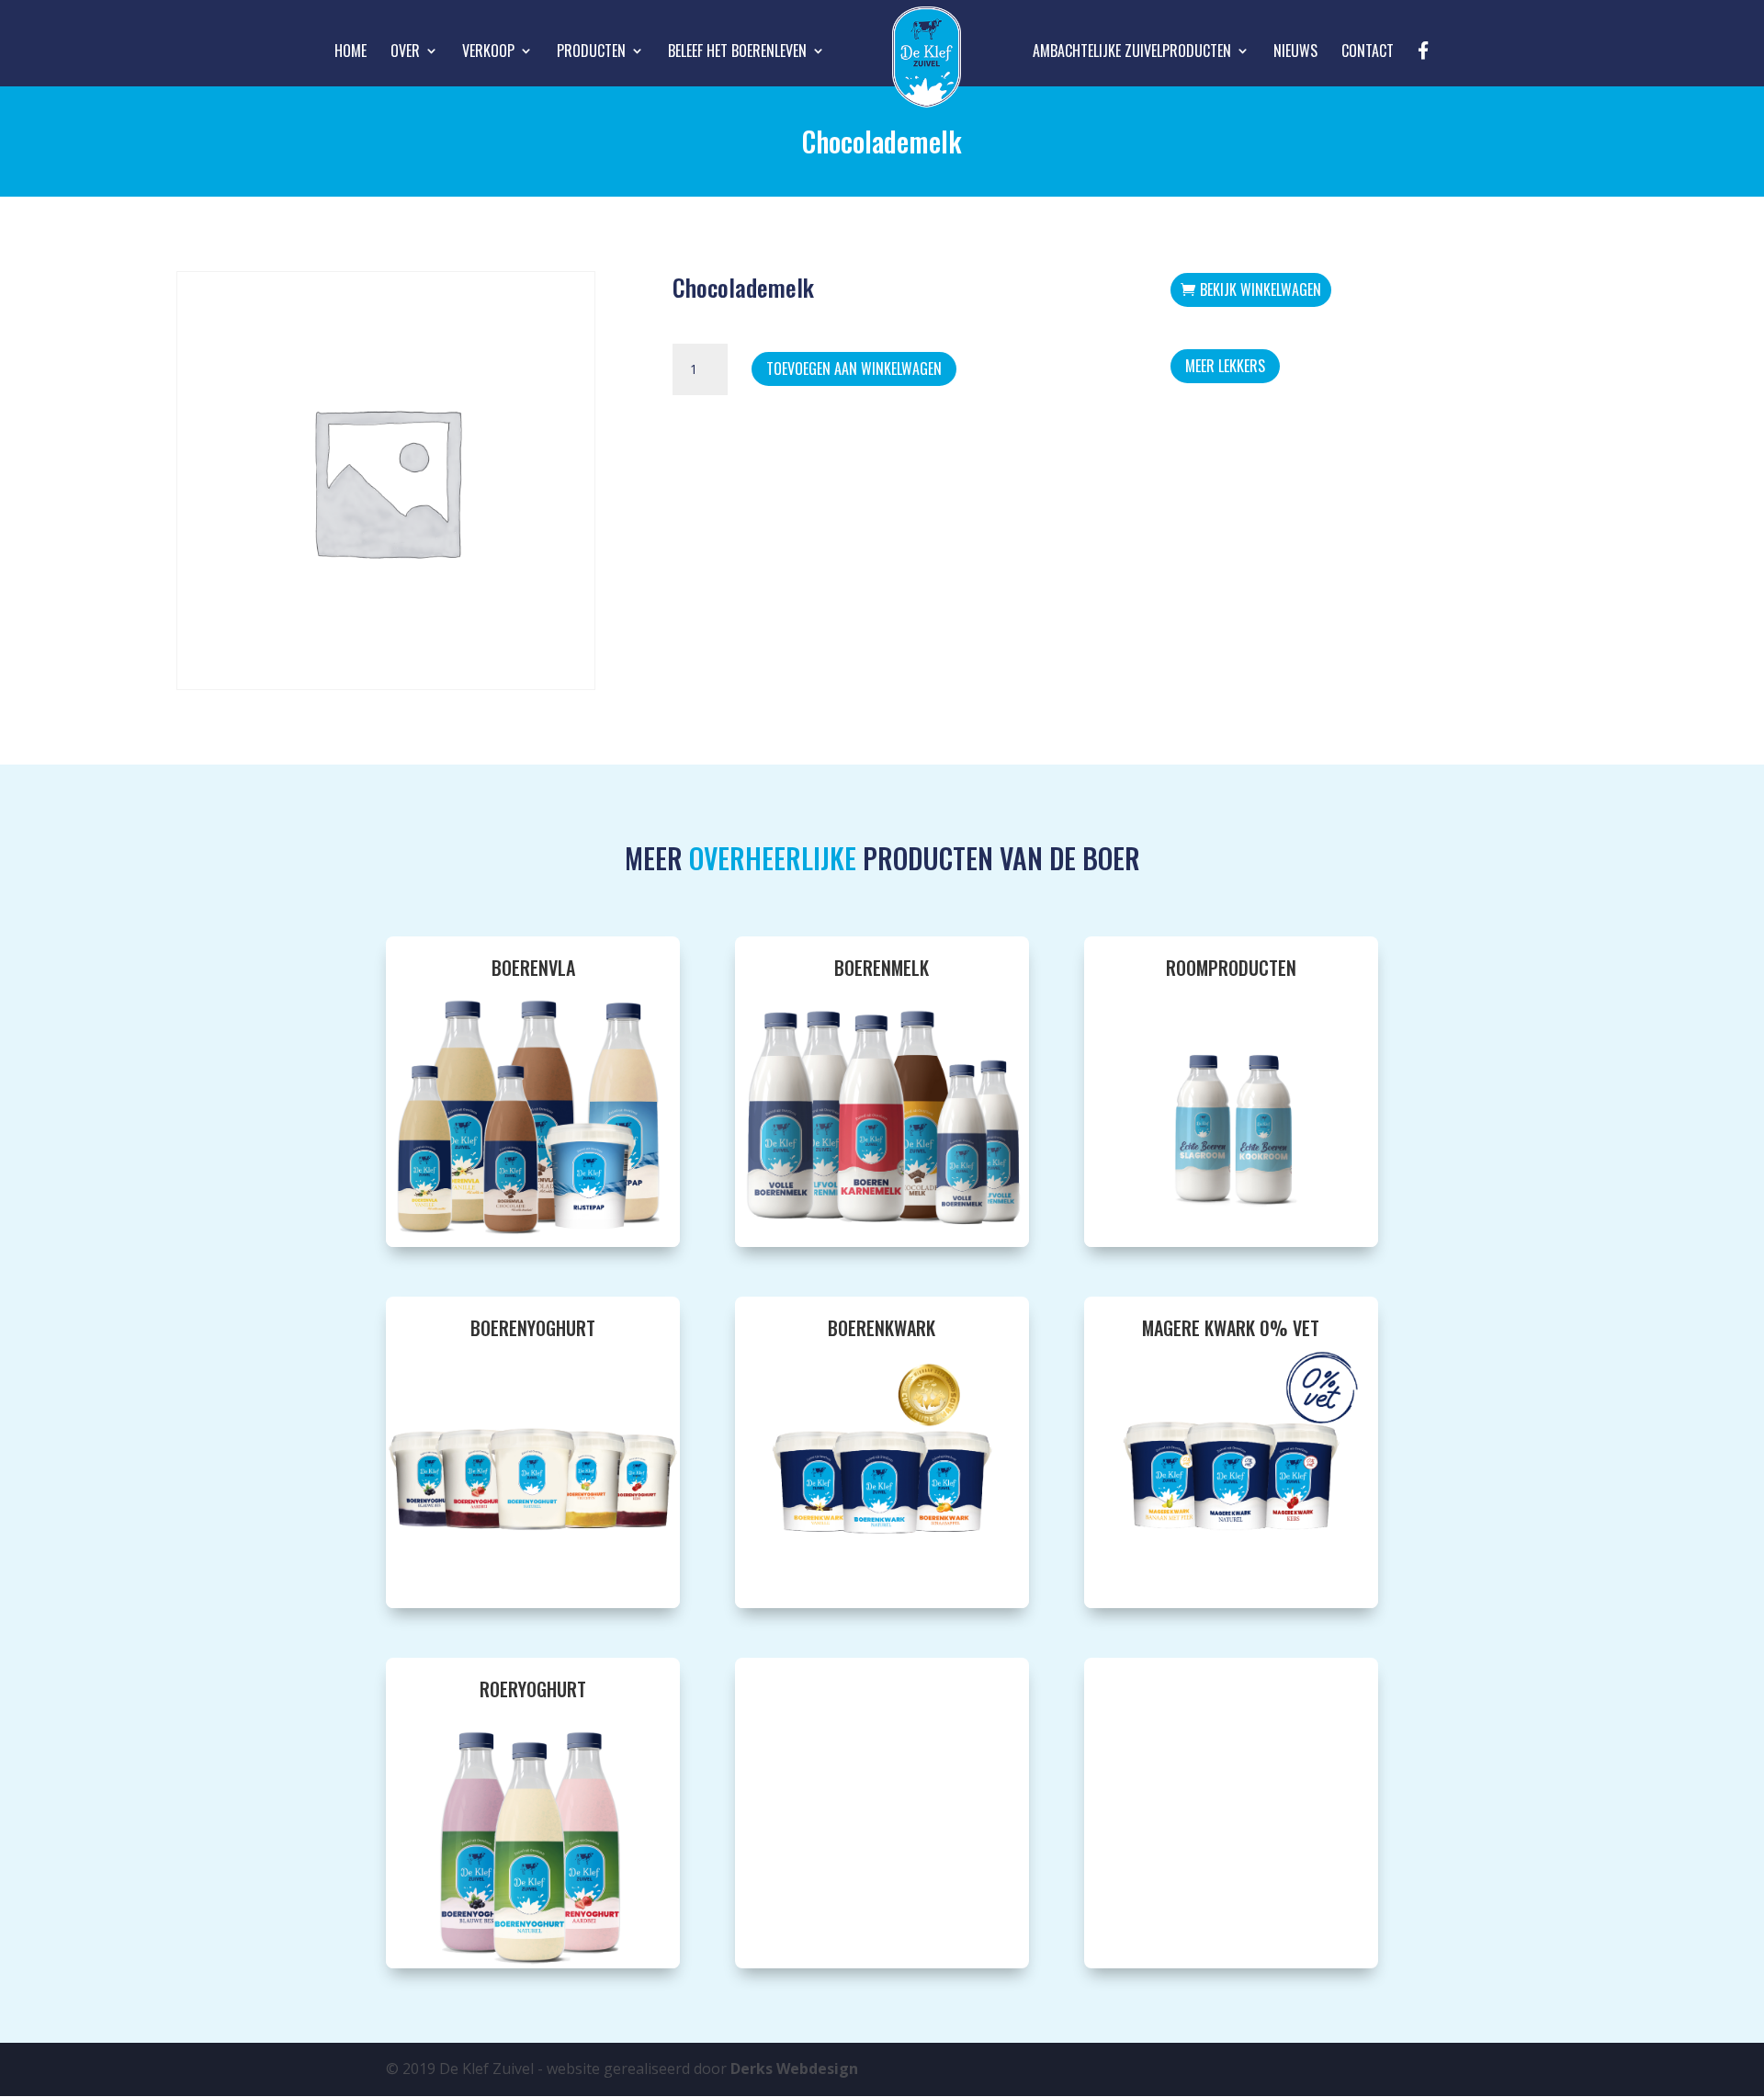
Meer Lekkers (1225, 366)
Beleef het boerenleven (737, 53)
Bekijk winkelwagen (1261, 289)
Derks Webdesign (794, 2069)
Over (405, 53)
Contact (1368, 53)
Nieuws (1295, 53)
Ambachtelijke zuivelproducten (1132, 53)
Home (351, 53)
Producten (591, 53)
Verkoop (488, 53)
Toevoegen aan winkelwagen (854, 368)
